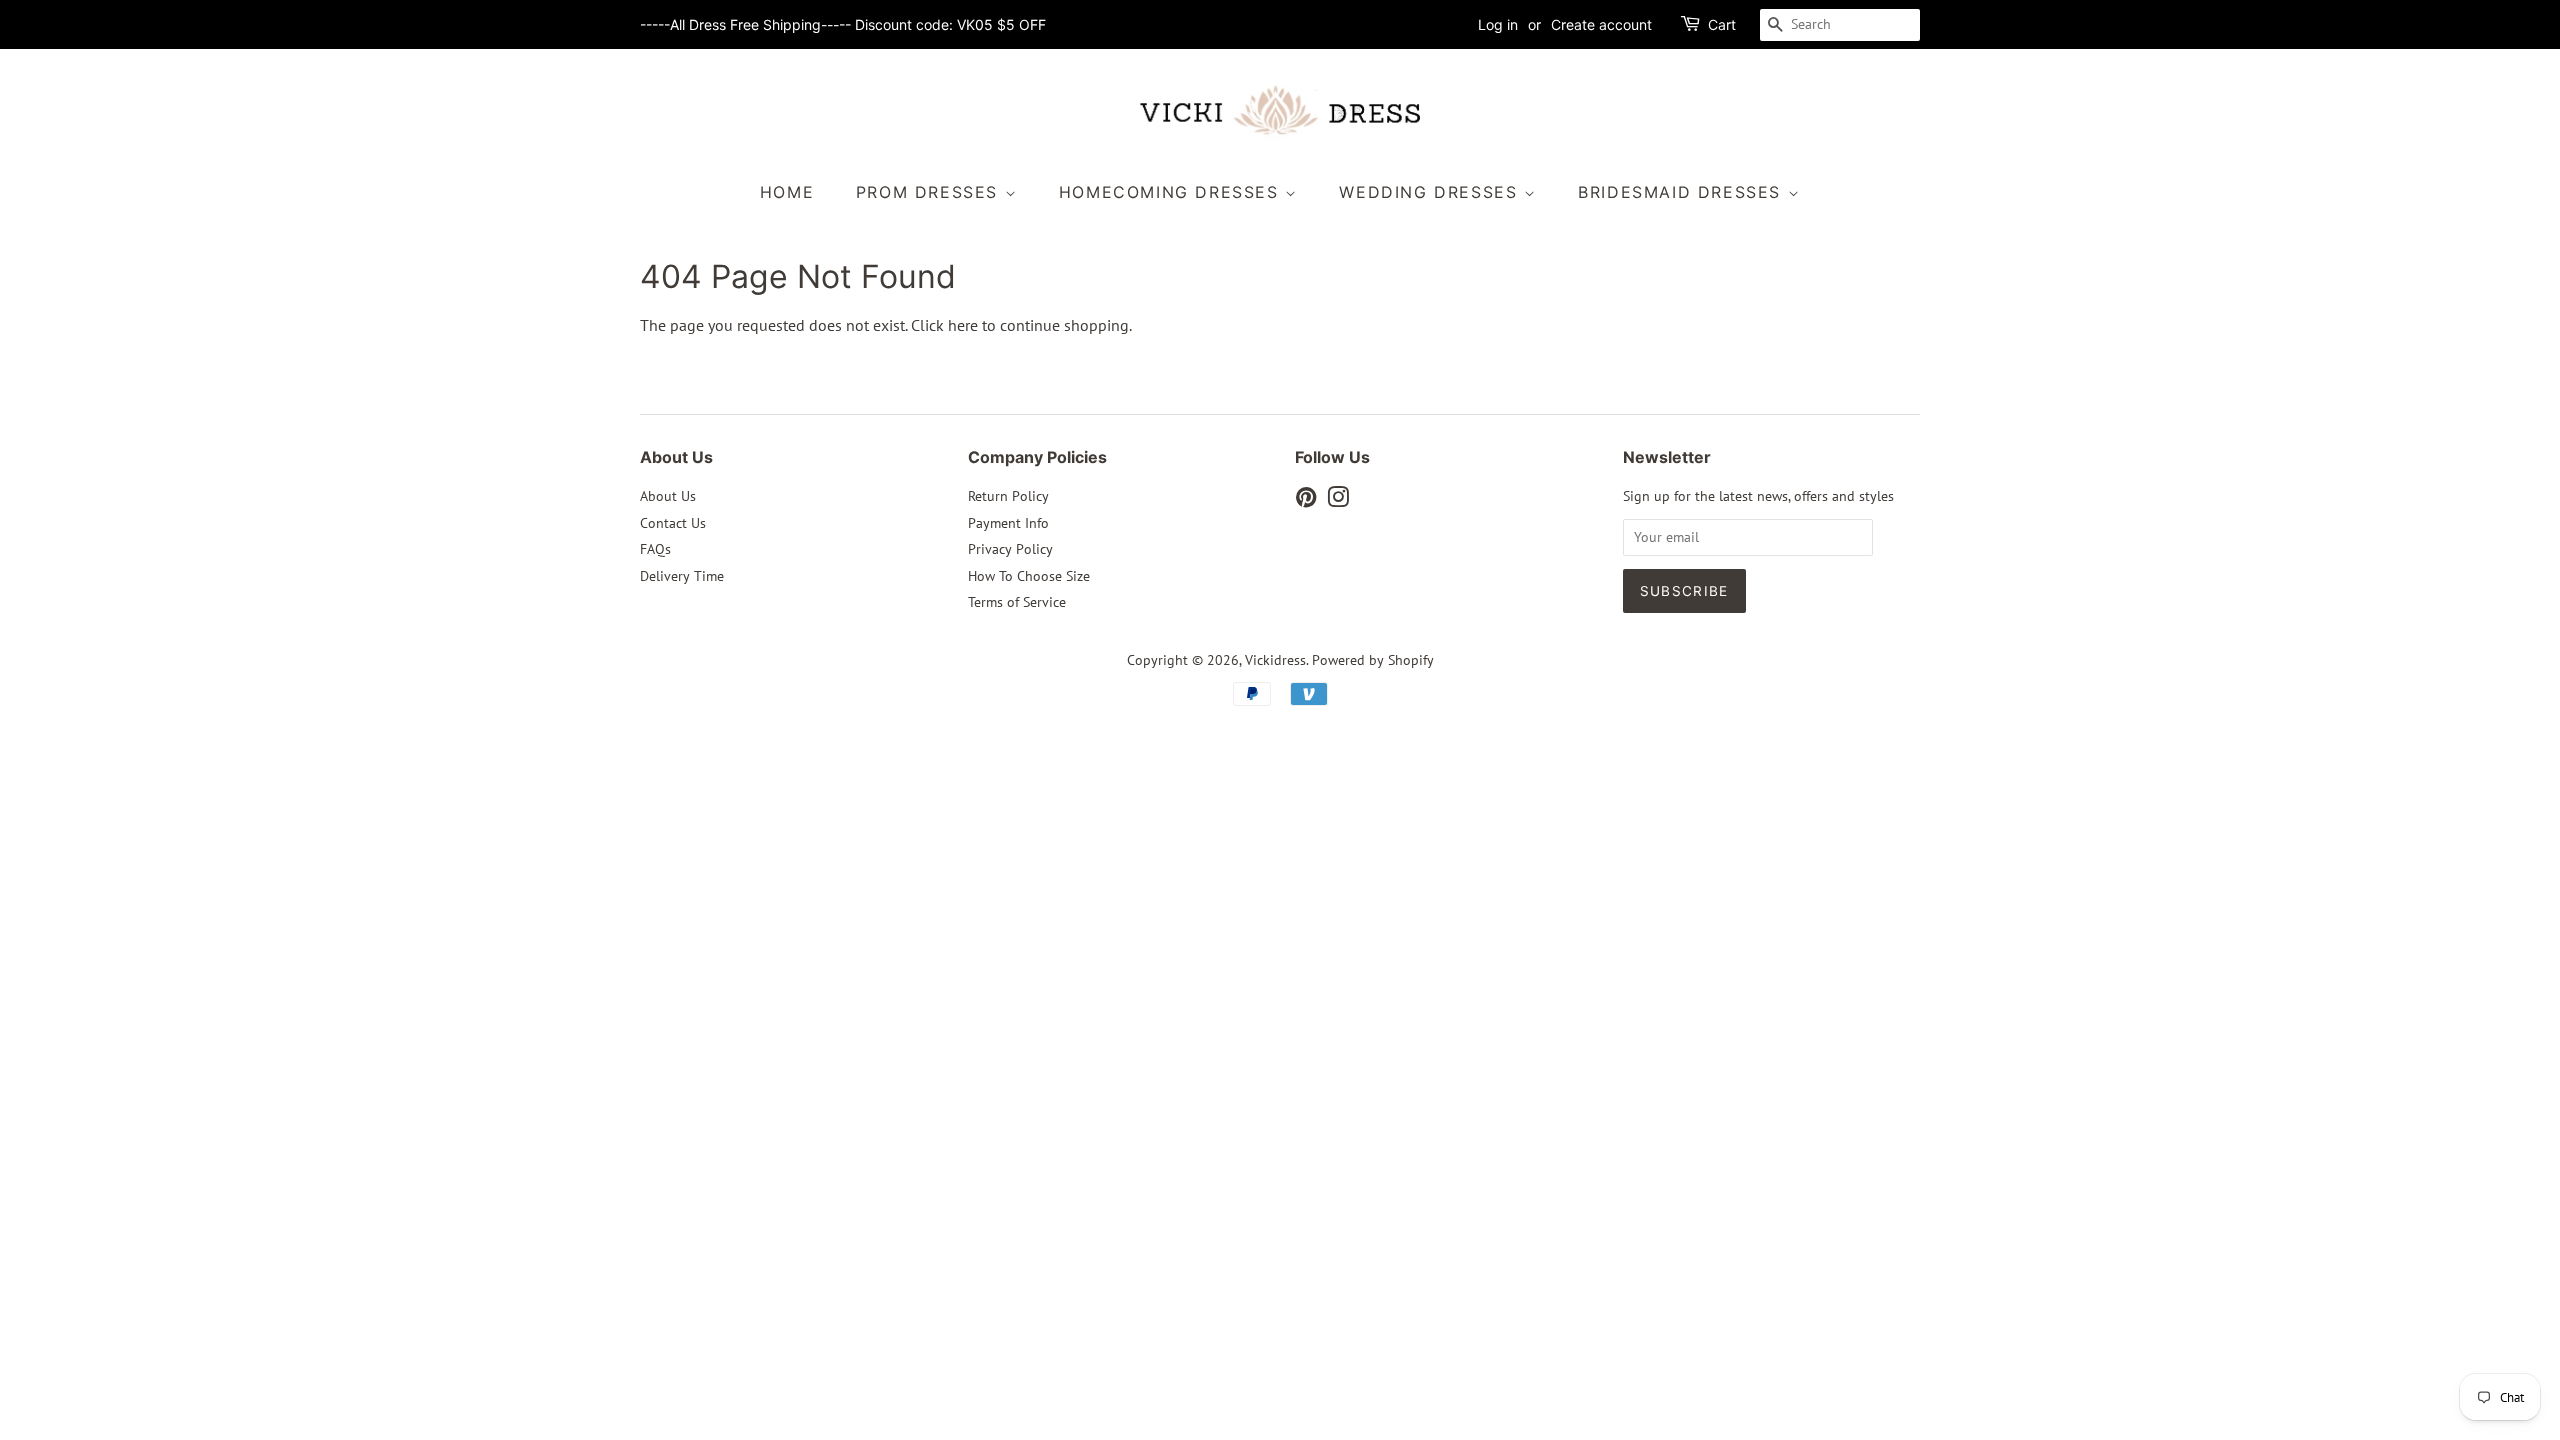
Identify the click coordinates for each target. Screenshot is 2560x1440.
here (963, 325)
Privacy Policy (1010, 549)
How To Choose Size (1029, 576)
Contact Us (673, 523)
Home (787, 192)
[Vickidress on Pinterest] (1306, 501)
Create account (1601, 24)
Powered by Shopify (1373, 660)
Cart (1722, 24)
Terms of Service (1017, 602)
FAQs (655, 549)
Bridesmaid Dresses (1682, 192)
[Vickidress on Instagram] (1338, 501)
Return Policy (1008, 496)
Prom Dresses (930, 192)
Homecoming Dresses (1172, 192)
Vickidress (1275, 660)
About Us (668, 496)
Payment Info (1008, 523)
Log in (1498, 24)
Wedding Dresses (1431, 192)
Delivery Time (682, 576)
